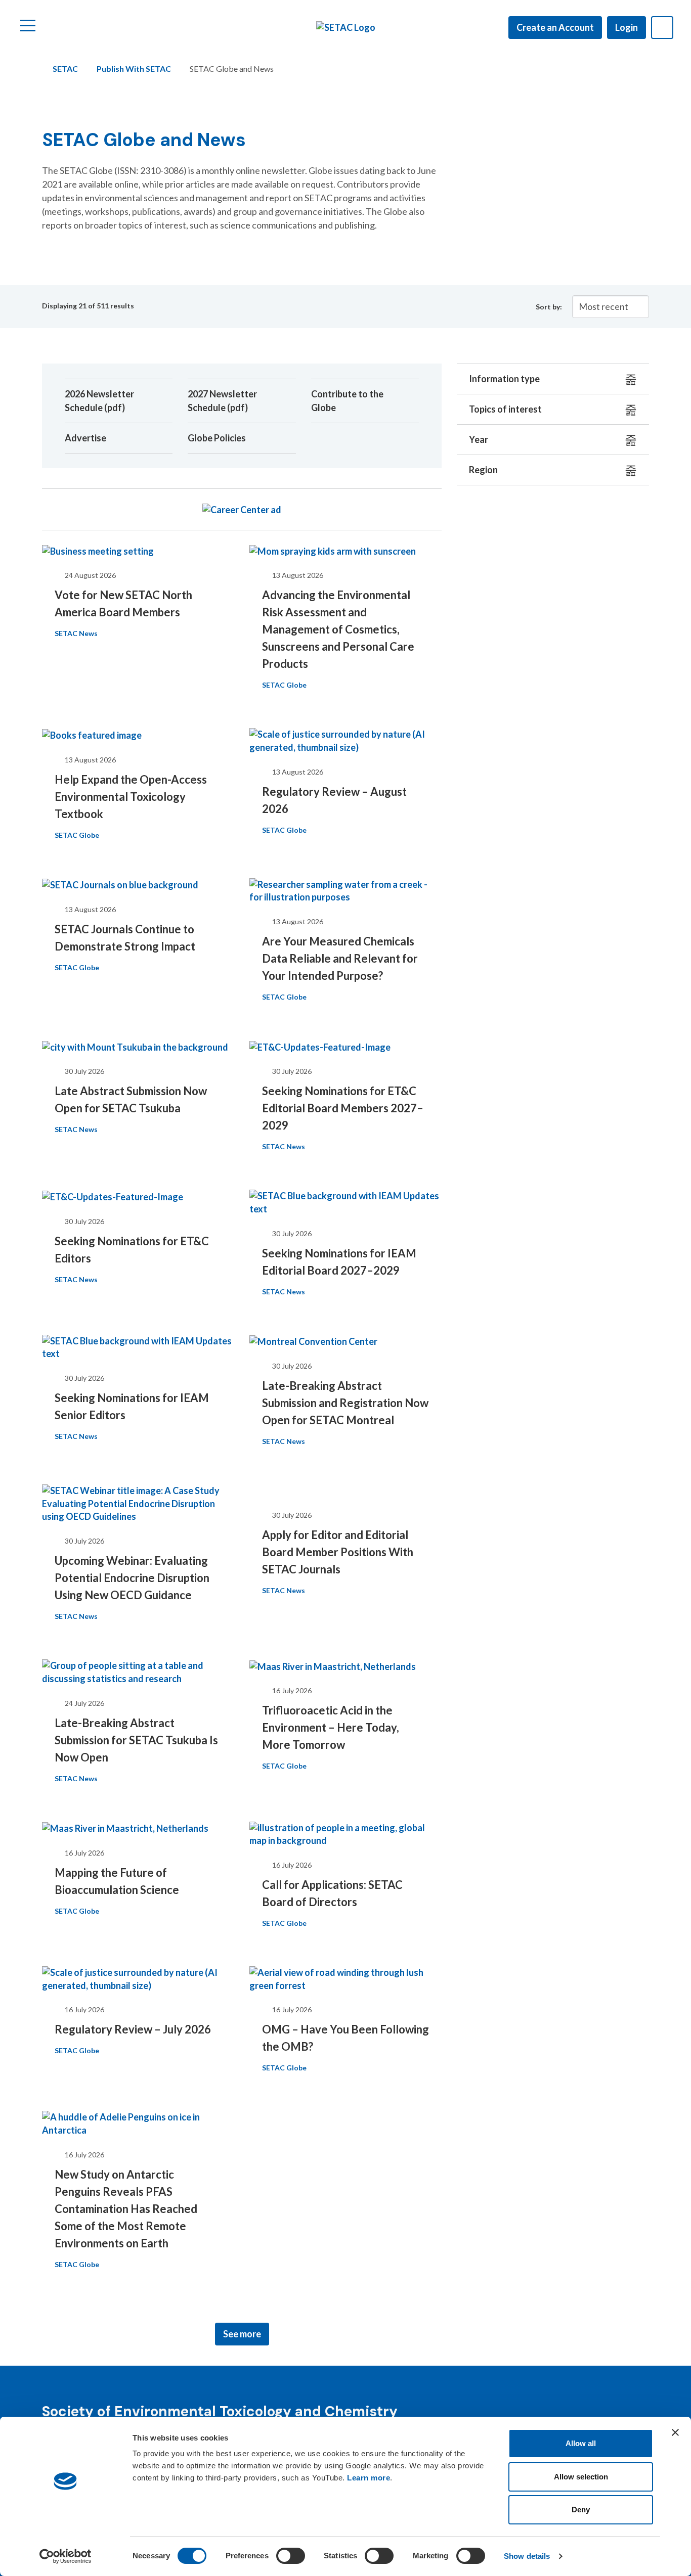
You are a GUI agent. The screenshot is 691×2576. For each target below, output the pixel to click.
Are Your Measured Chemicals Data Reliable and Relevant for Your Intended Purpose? (340, 958)
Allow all (581, 2443)
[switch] (291, 2556)
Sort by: (549, 307)
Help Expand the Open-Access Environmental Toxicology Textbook (131, 797)
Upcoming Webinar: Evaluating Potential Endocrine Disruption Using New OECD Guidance (132, 1578)
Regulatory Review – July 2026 (133, 2029)
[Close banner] (675, 2432)
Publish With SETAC (134, 69)
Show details (527, 2556)
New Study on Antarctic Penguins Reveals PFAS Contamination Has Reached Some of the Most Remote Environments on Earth (126, 2209)
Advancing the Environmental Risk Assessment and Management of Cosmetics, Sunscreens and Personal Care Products (338, 629)
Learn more (369, 2478)
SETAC (65, 69)
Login (627, 27)
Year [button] (479, 439)
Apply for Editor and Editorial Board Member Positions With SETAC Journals (338, 1552)
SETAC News (76, 633)
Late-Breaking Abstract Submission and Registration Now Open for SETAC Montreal (345, 1403)
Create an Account (555, 27)
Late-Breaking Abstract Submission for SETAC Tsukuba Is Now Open (136, 1740)
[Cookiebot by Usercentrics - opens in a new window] (66, 2556)
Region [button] (483, 470)
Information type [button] (504, 379)
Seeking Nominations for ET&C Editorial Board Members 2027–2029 (343, 1108)
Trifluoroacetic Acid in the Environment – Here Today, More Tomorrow (331, 1727)
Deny (581, 2510)
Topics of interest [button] (505, 409)
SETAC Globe (284, 685)
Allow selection (581, 2477)
